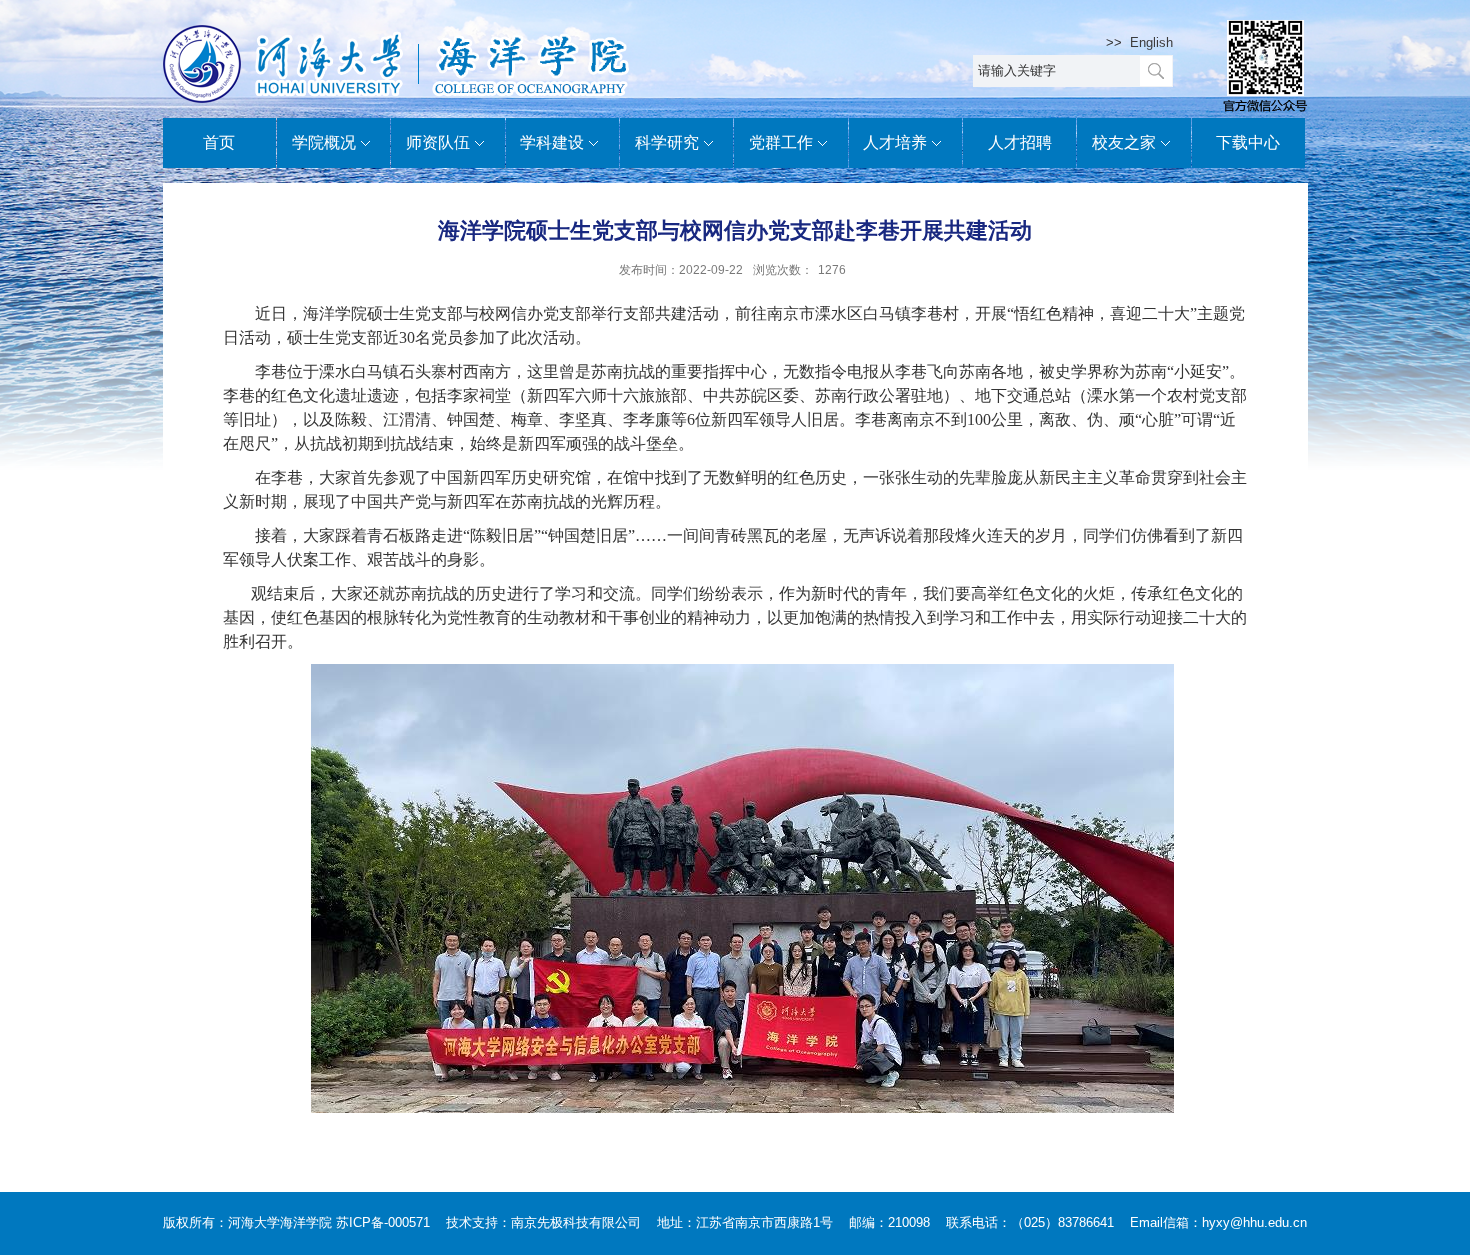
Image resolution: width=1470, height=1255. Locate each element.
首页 (219, 142)
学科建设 (552, 142)
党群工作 (781, 142)
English (1151, 42)
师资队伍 (438, 142)
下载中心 (1248, 142)
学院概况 (324, 142)
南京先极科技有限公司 (576, 1222)
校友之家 (1124, 142)
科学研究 (667, 142)
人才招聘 (1020, 142)
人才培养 (895, 142)
